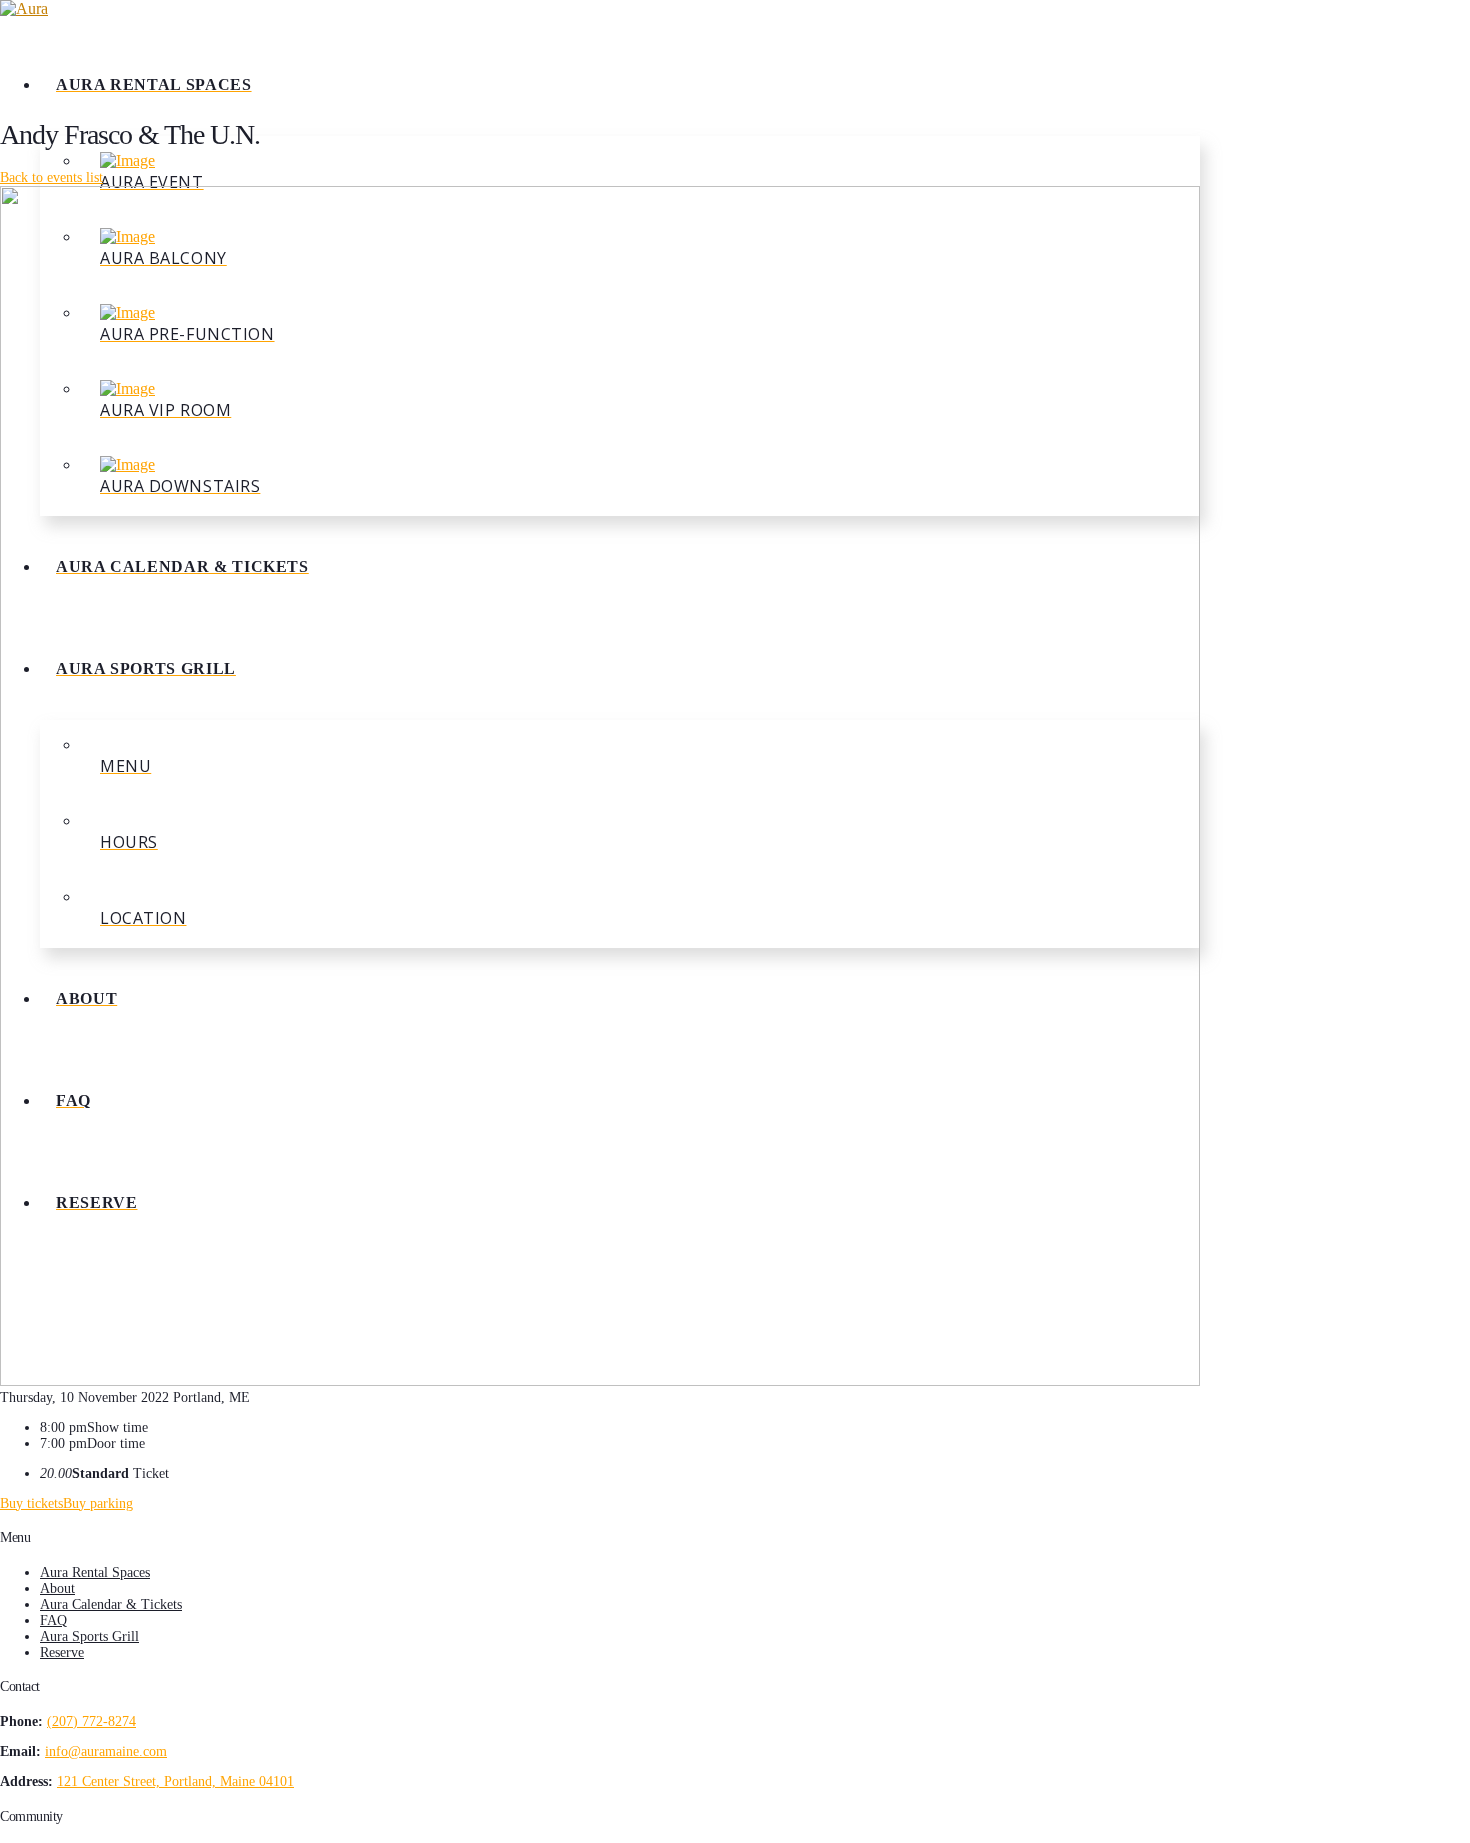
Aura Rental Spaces (95, 1572)
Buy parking (98, 1503)
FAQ (53, 1620)
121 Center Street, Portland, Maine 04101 (175, 1781)
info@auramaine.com (106, 1751)
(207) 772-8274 (91, 1721)
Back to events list (51, 177)
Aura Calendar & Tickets (111, 1604)
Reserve (62, 1652)
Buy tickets (31, 1503)
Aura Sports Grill (89, 1636)
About (57, 1588)
